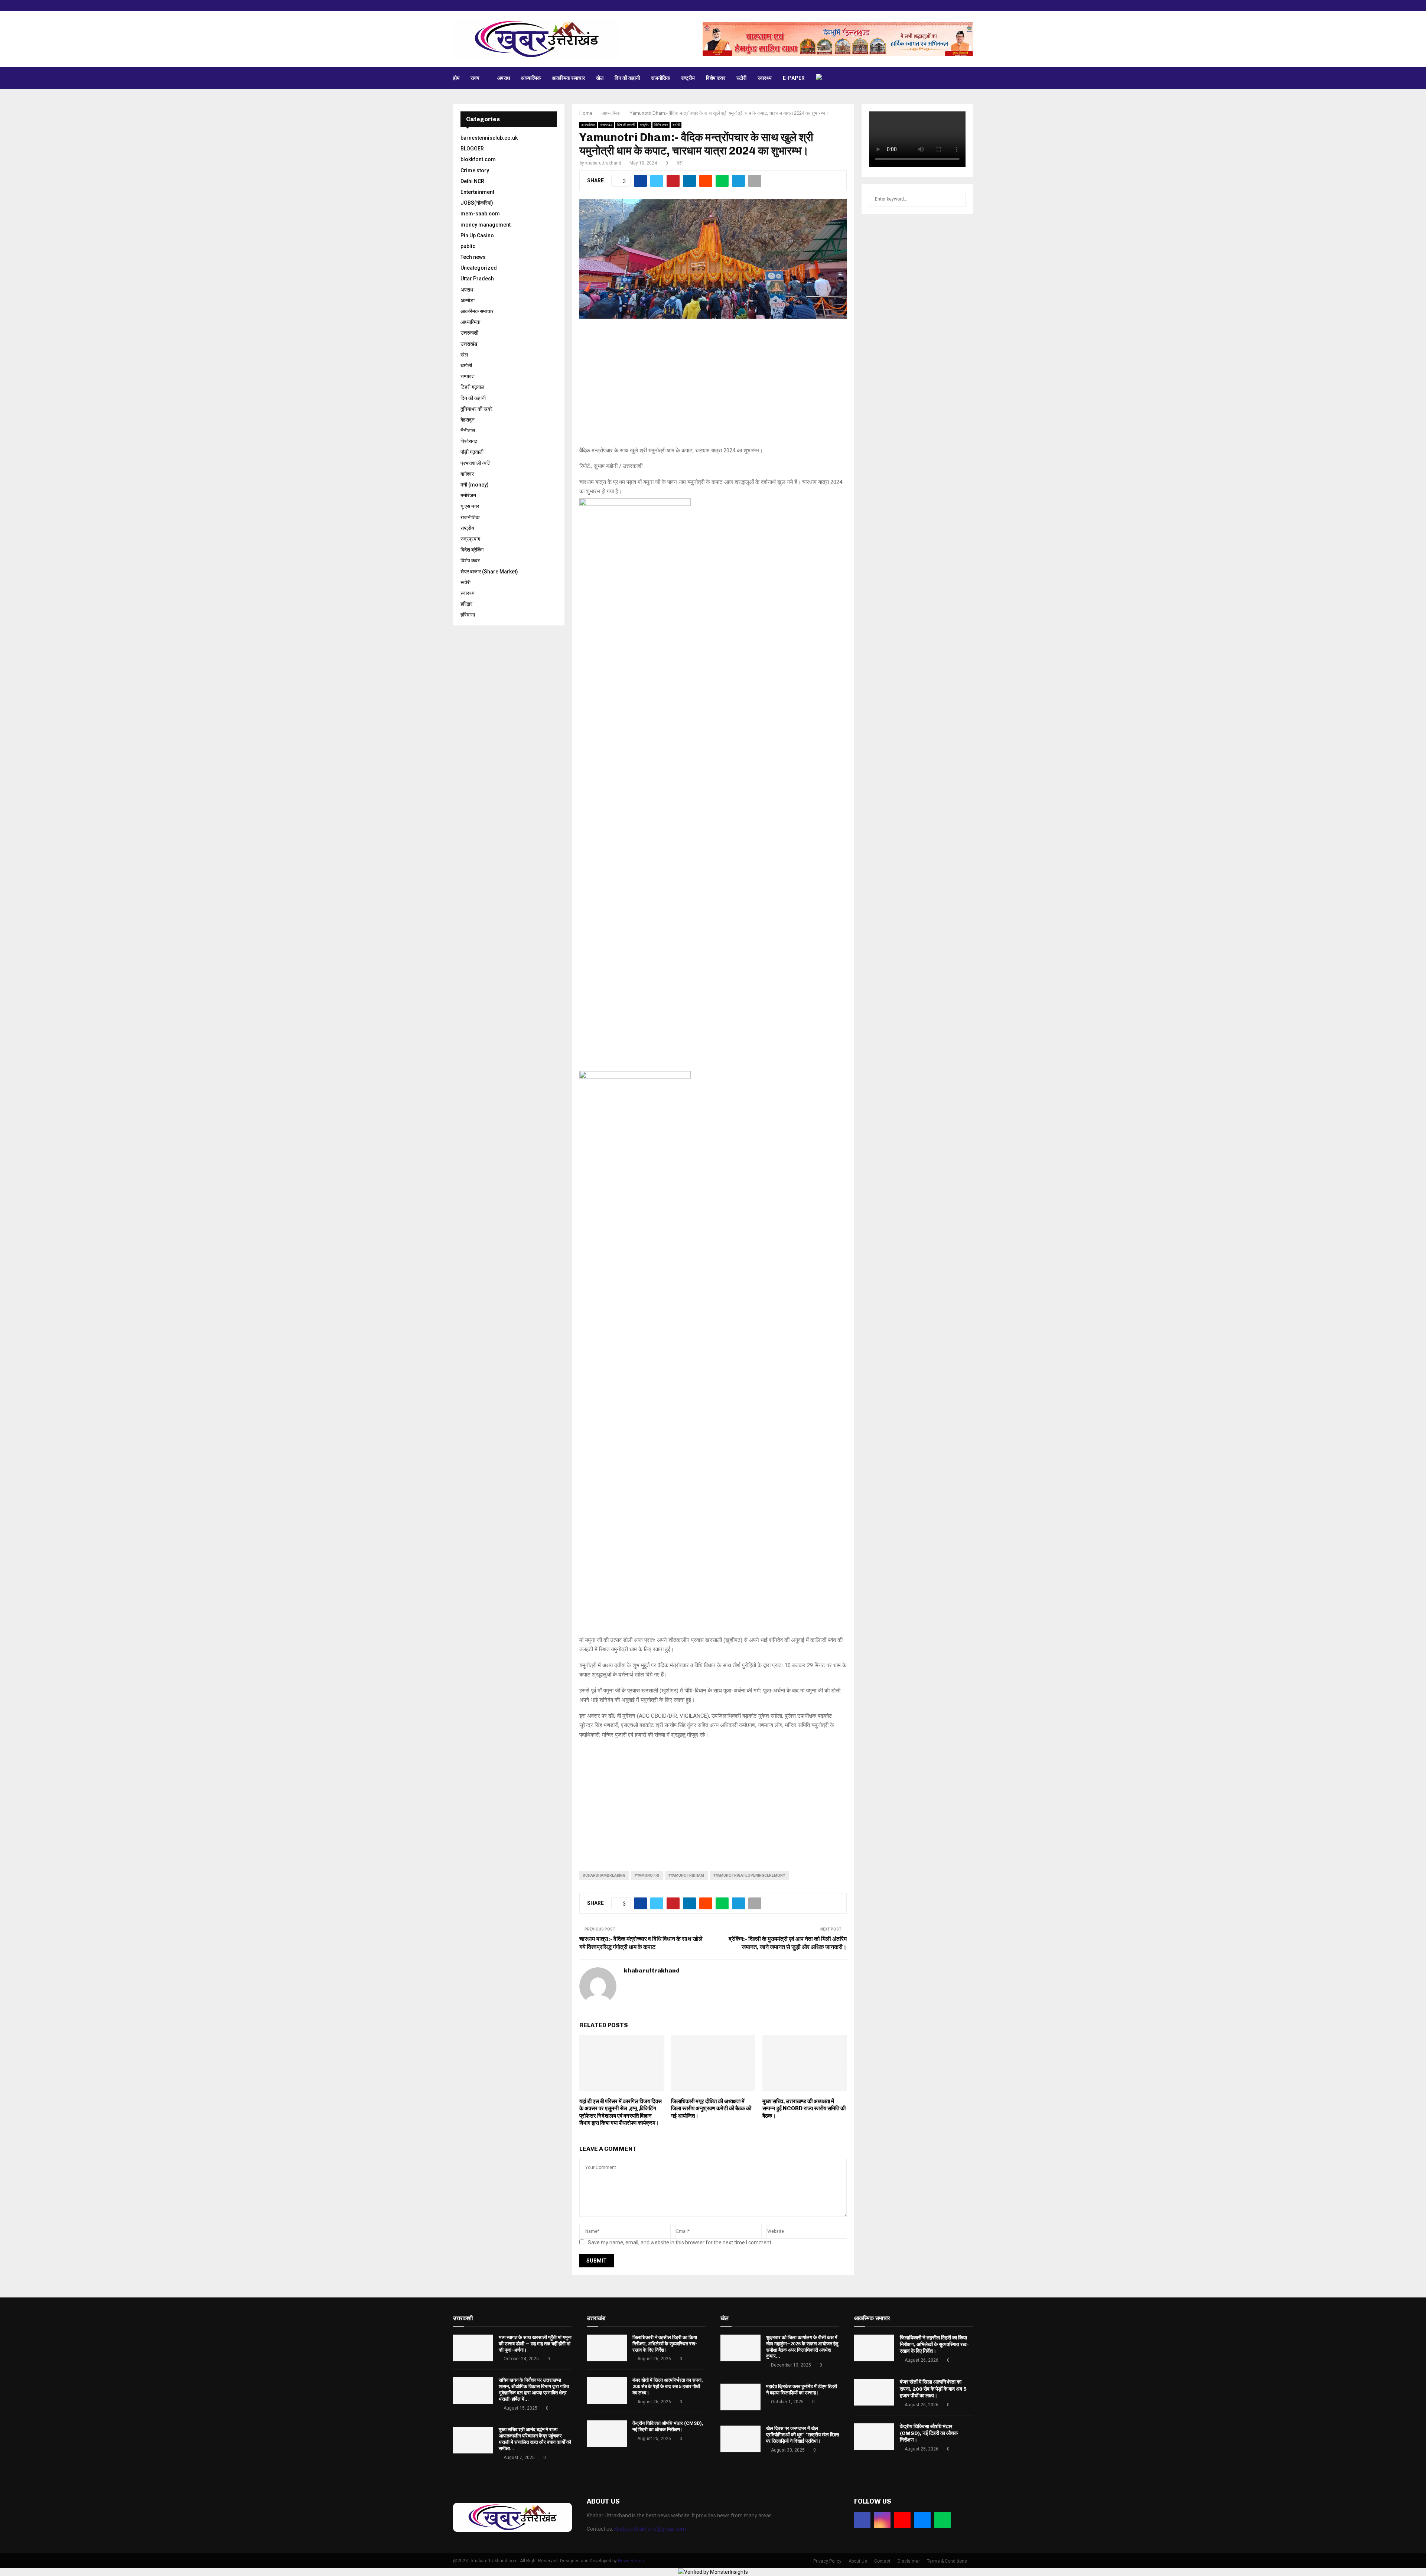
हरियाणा (468, 615)
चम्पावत (468, 376)
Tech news (473, 257)
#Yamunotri (647, 1875)
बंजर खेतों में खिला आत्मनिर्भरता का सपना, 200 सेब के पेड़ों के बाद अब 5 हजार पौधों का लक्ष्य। (668, 2386)
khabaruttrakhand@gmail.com (650, 2529)
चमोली (466, 365)
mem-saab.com (480, 214)
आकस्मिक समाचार (568, 78)
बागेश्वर (467, 474)
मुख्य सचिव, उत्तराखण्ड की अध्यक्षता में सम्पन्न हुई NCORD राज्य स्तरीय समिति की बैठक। (804, 2109)
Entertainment (477, 192)
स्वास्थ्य (765, 78)
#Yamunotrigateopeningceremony (749, 1875)
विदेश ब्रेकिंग (472, 550)
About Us (858, 2561)
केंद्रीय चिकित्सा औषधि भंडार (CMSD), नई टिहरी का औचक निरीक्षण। (668, 2426)
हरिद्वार (466, 604)
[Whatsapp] (942, 2520)
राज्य (475, 78)
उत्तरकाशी (469, 333)
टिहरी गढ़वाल (472, 387)
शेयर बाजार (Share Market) (489, 572)
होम (456, 78)
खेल (600, 78)
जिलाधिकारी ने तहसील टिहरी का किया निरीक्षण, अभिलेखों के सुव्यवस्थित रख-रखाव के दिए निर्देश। (665, 2344)
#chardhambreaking (604, 1875)
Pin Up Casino (477, 235)
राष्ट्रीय (688, 78)
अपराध (504, 78)
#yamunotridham (686, 1875)
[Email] (922, 2520)
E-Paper (794, 78)
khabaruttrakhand (603, 163)
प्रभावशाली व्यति (476, 463)
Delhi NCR (472, 181)
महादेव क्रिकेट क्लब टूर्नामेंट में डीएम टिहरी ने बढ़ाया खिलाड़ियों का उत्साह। (802, 2390)
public (468, 246)
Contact (882, 2561)
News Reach (631, 2561)
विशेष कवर (716, 78)
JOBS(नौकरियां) (477, 203)
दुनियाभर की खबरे (476, 409)
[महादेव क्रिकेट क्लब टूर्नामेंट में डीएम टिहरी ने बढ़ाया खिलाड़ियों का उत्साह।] (740, 2397)
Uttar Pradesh (477, 279)
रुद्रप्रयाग (470, 539)
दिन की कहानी (627, 78)
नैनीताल (468, 430)
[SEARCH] (958, 199)
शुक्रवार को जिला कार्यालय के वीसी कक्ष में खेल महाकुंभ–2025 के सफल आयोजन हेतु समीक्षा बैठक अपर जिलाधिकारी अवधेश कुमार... (802, 2347)
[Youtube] (902, 2520)
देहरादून (468, 420)
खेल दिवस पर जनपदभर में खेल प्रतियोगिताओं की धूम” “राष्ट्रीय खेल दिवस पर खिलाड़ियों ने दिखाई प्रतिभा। (803, 2435)
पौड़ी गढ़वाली (472, 452)
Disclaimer (909, 2561)
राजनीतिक (660, 78)
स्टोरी (741, 78)
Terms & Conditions (947, 2561)
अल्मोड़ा (468, 300)
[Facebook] (862, 2520)
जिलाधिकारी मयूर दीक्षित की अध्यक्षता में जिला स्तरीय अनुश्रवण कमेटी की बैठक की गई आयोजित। (711, 2109)
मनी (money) (475, 485)
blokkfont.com (478, 159)
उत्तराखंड (606, 125)
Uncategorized (479, 268)
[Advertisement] (713, 387)
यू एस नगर (470, 506)
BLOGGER (472, 149)
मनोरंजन (468, 495)
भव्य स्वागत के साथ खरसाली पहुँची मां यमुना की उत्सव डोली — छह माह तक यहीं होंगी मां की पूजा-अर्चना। (535, 2344)
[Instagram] (882, 2520)
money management (486, 225)
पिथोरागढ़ (469, 441)
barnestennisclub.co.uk (489, 138)
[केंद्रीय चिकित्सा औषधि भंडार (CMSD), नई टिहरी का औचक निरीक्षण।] (607, 2434)
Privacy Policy (827, 2561)
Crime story (475, 170)
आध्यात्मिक (531, 78)
